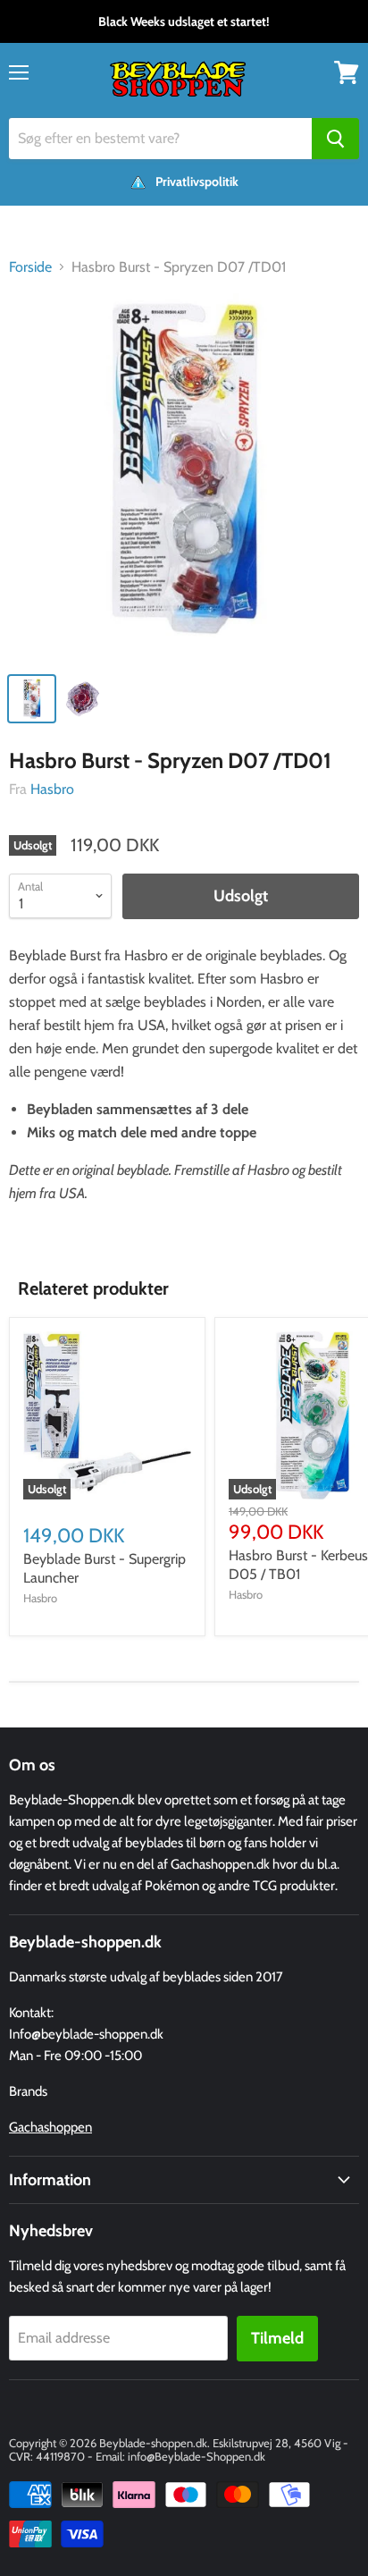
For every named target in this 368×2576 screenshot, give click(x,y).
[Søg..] (335, 139)
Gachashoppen (50, 2127)
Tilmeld (277, 2338)
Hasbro (52, 789)
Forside (30, 267)
